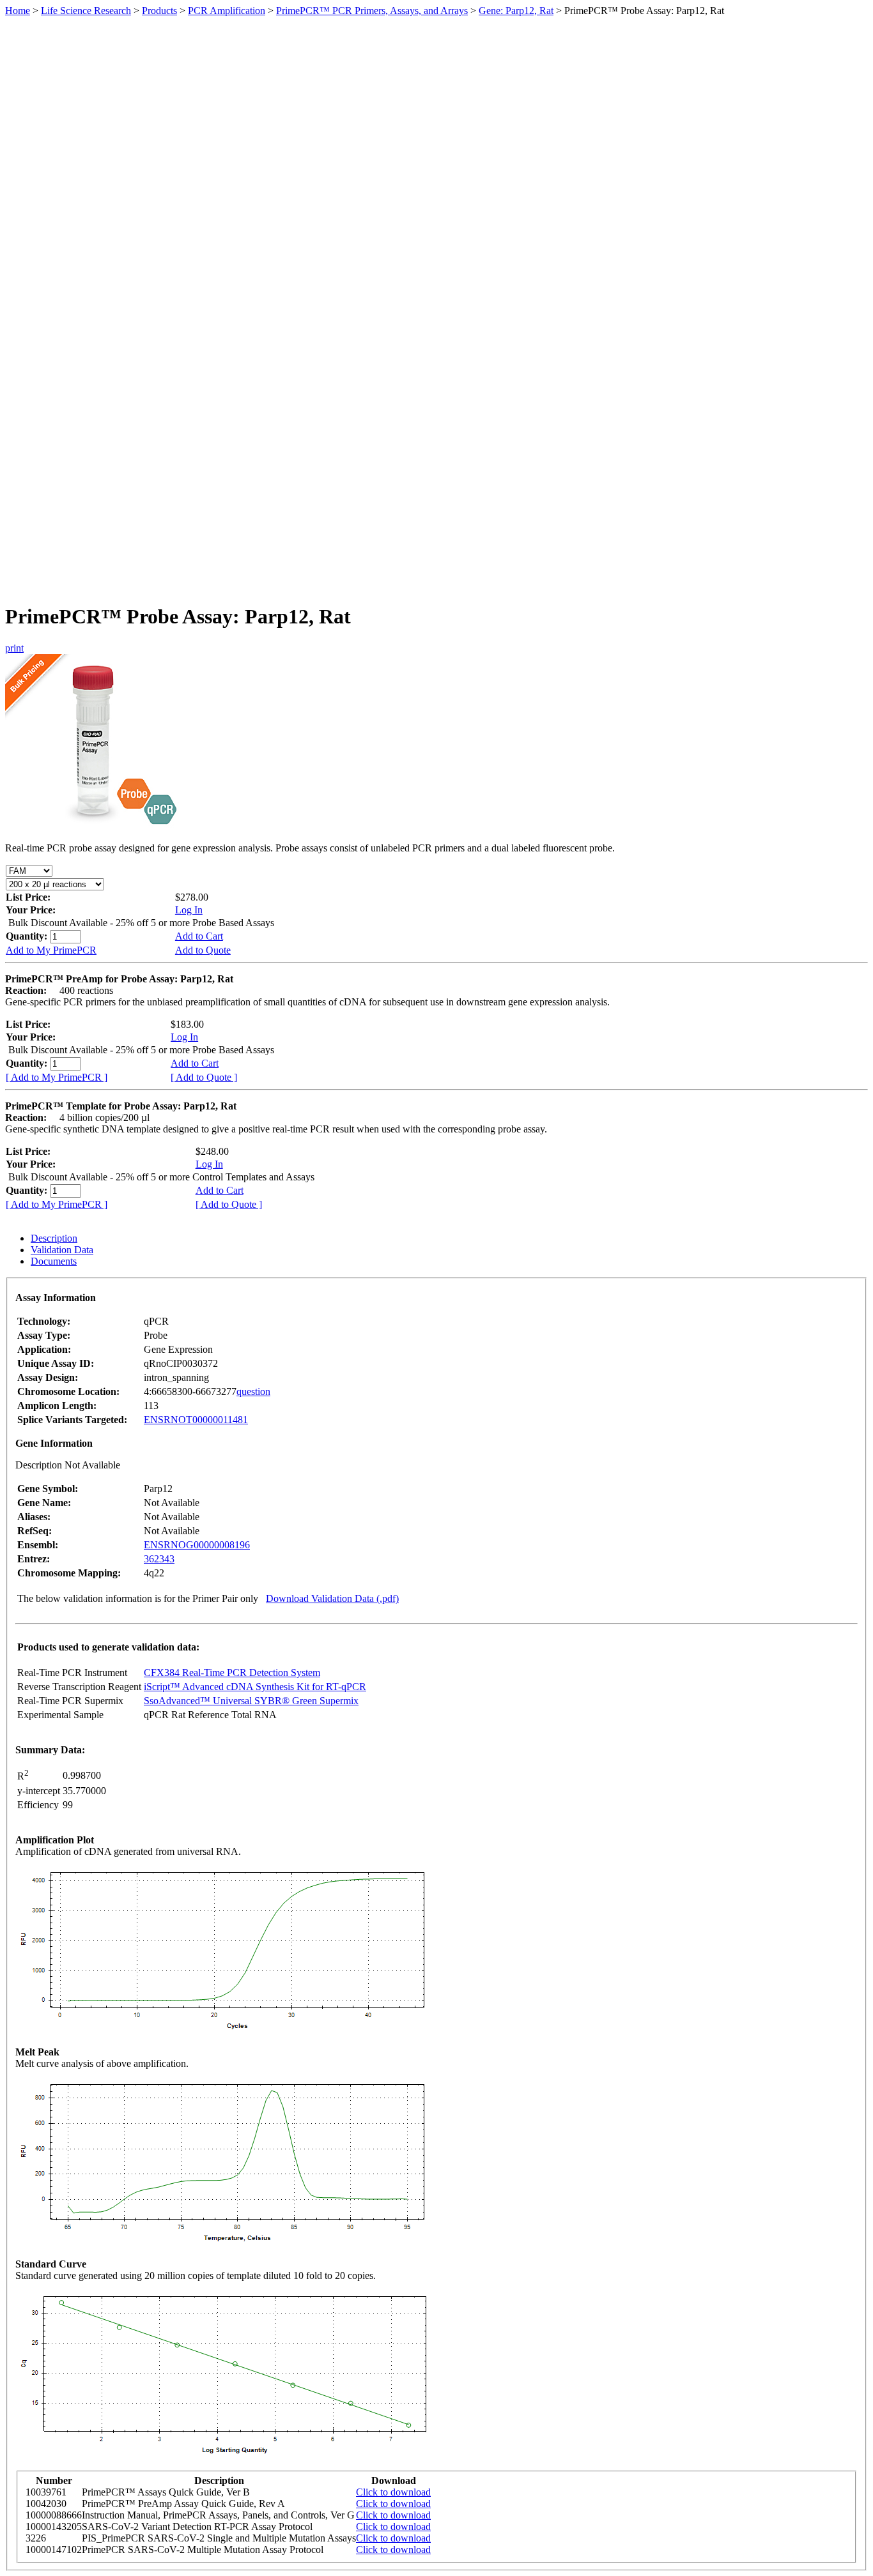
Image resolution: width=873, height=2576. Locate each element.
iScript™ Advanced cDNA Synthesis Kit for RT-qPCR (255, 1687)
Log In (189, 910)
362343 (159, 1559)
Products (159, 11)
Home (18, 11)
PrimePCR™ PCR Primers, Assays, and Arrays (372, 11)
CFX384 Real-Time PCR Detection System (232, 1673)
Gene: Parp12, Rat (516, 11)
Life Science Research (86, 11)
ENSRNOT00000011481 (196, 1420)
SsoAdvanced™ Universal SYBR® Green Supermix (251, 1701)
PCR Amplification (227, 11)
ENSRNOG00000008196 (197, 1545)
